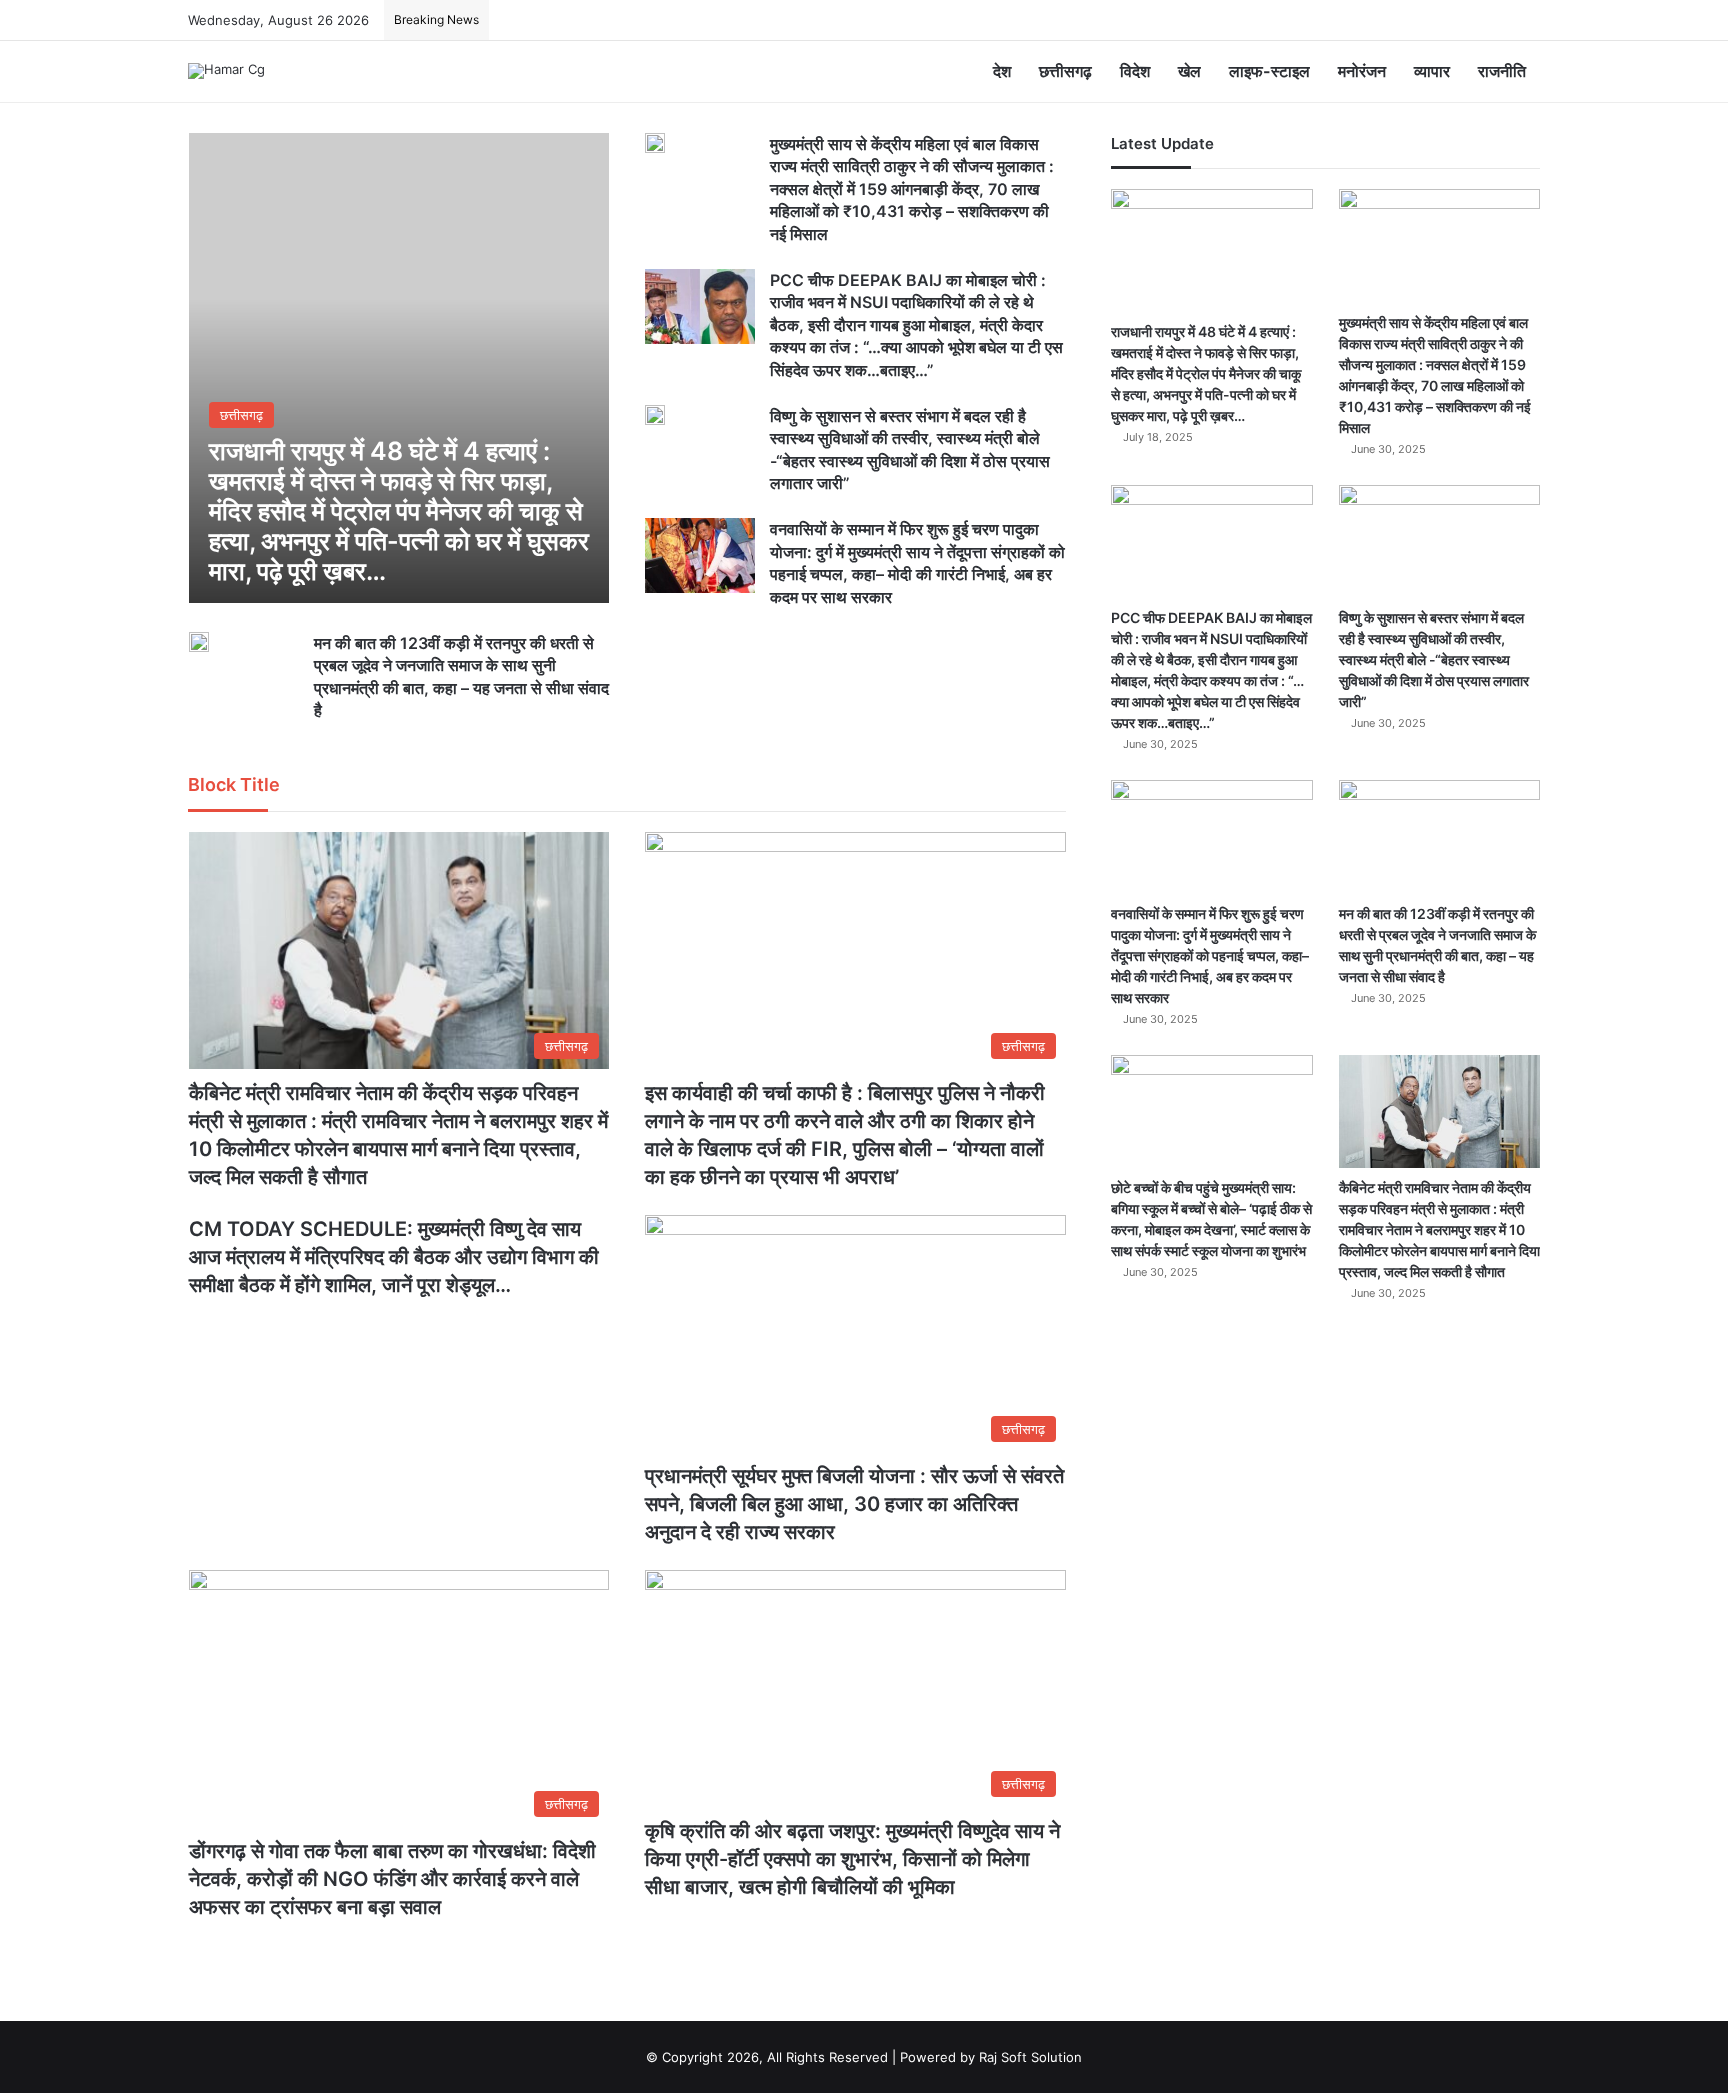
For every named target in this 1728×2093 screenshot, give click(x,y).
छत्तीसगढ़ (1065, 71)
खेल (1189, 71)
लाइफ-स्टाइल (1269, 71)
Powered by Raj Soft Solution (991, 2057)
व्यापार (1432, 71)
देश (1002, 71)
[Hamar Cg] (226, 71)
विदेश (1135, 71)
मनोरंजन (1362, 71)
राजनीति (1502, 71)
